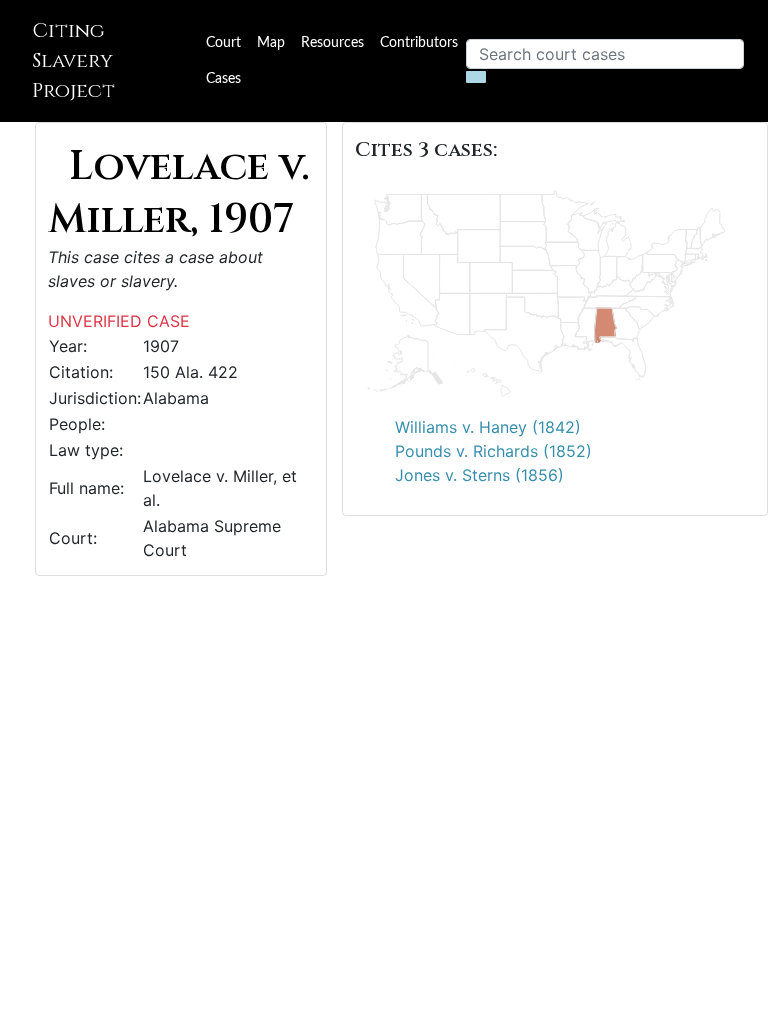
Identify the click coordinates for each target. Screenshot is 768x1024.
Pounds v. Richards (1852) (493, 451)
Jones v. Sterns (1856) (479, 475)
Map (271, 43)
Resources (332, 43)
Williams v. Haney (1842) (488, 427)
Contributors (419, 43)
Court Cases (223, 61)
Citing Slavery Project (73, 60)
